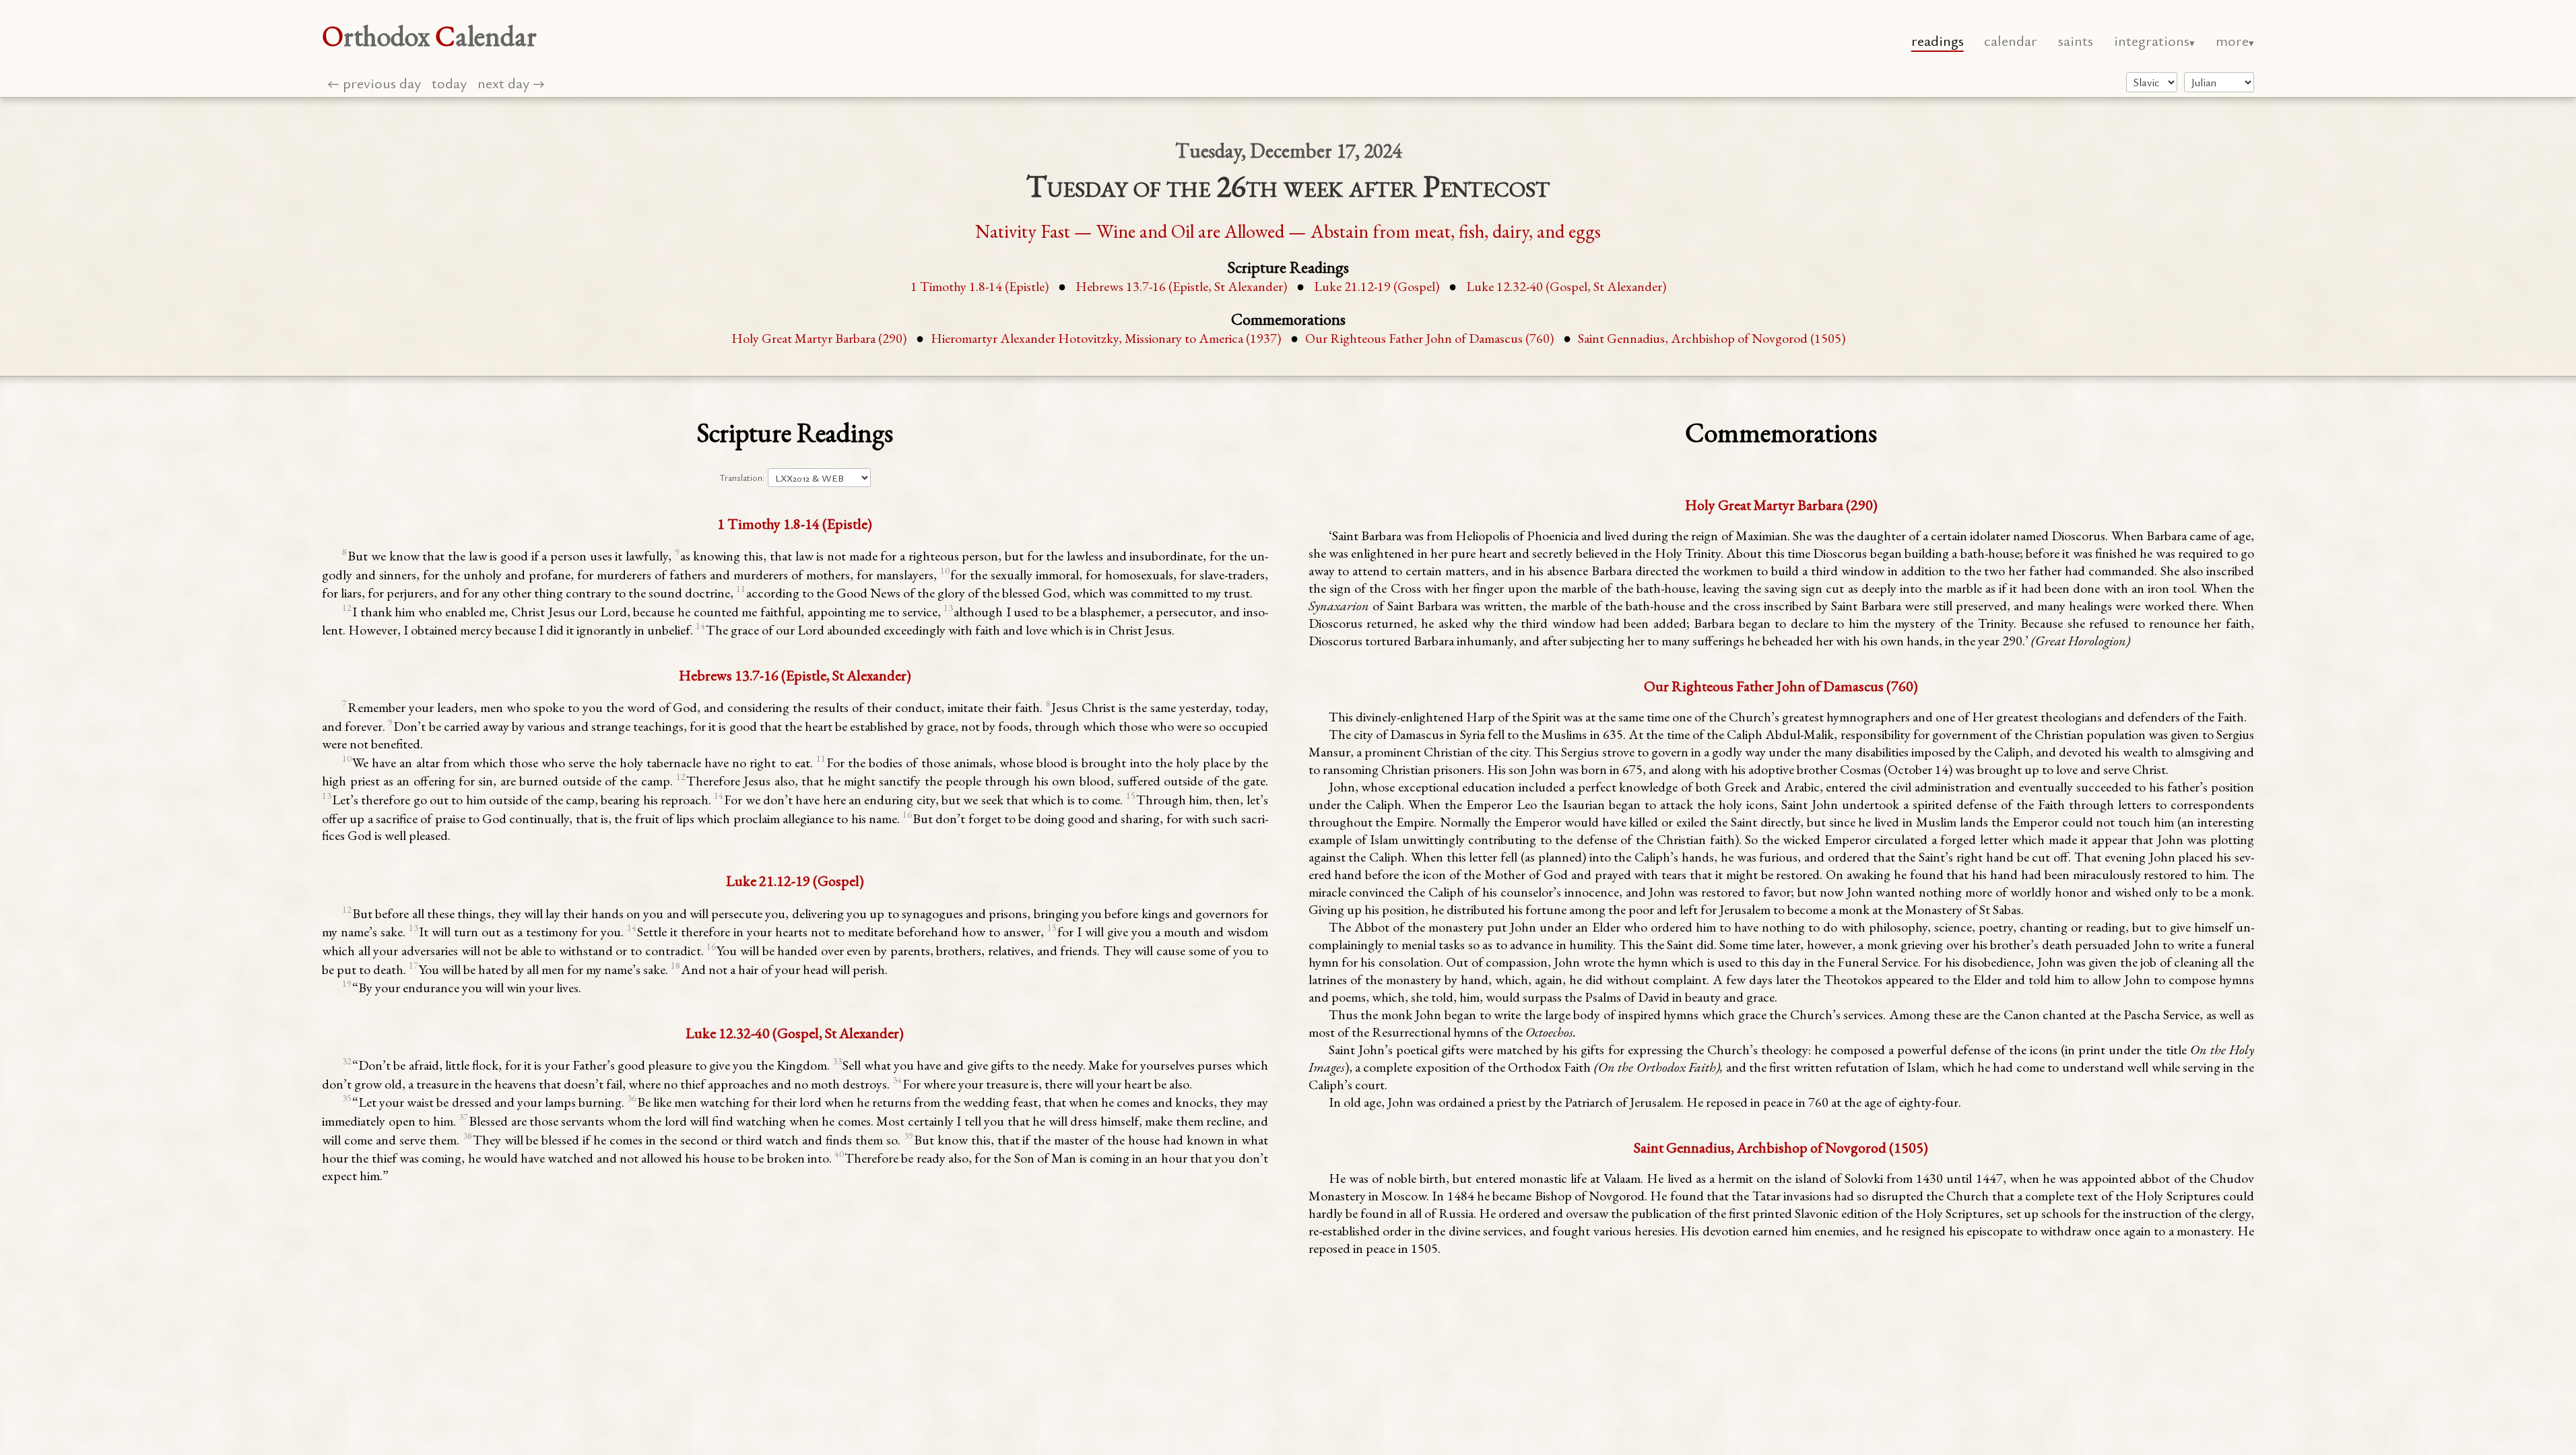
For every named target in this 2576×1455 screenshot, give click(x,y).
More (2232, 40)
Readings (1938, 40)
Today (449, 83)
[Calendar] (2219, 82)
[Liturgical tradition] (2152, 82)
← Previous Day (374, 83)
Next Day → (511, 83)
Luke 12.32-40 (1566, 286)
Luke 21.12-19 (1377, 286)
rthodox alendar (429, 36)
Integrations (2152, 40)
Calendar (2011, 40)
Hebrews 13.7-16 (1181, 286)
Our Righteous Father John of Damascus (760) (1429, 338)
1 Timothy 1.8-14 (980, 286)
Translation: (742, 478)
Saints (2076, 40)
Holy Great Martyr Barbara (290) (819, 338)
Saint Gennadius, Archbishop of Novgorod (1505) (1712, 338)
